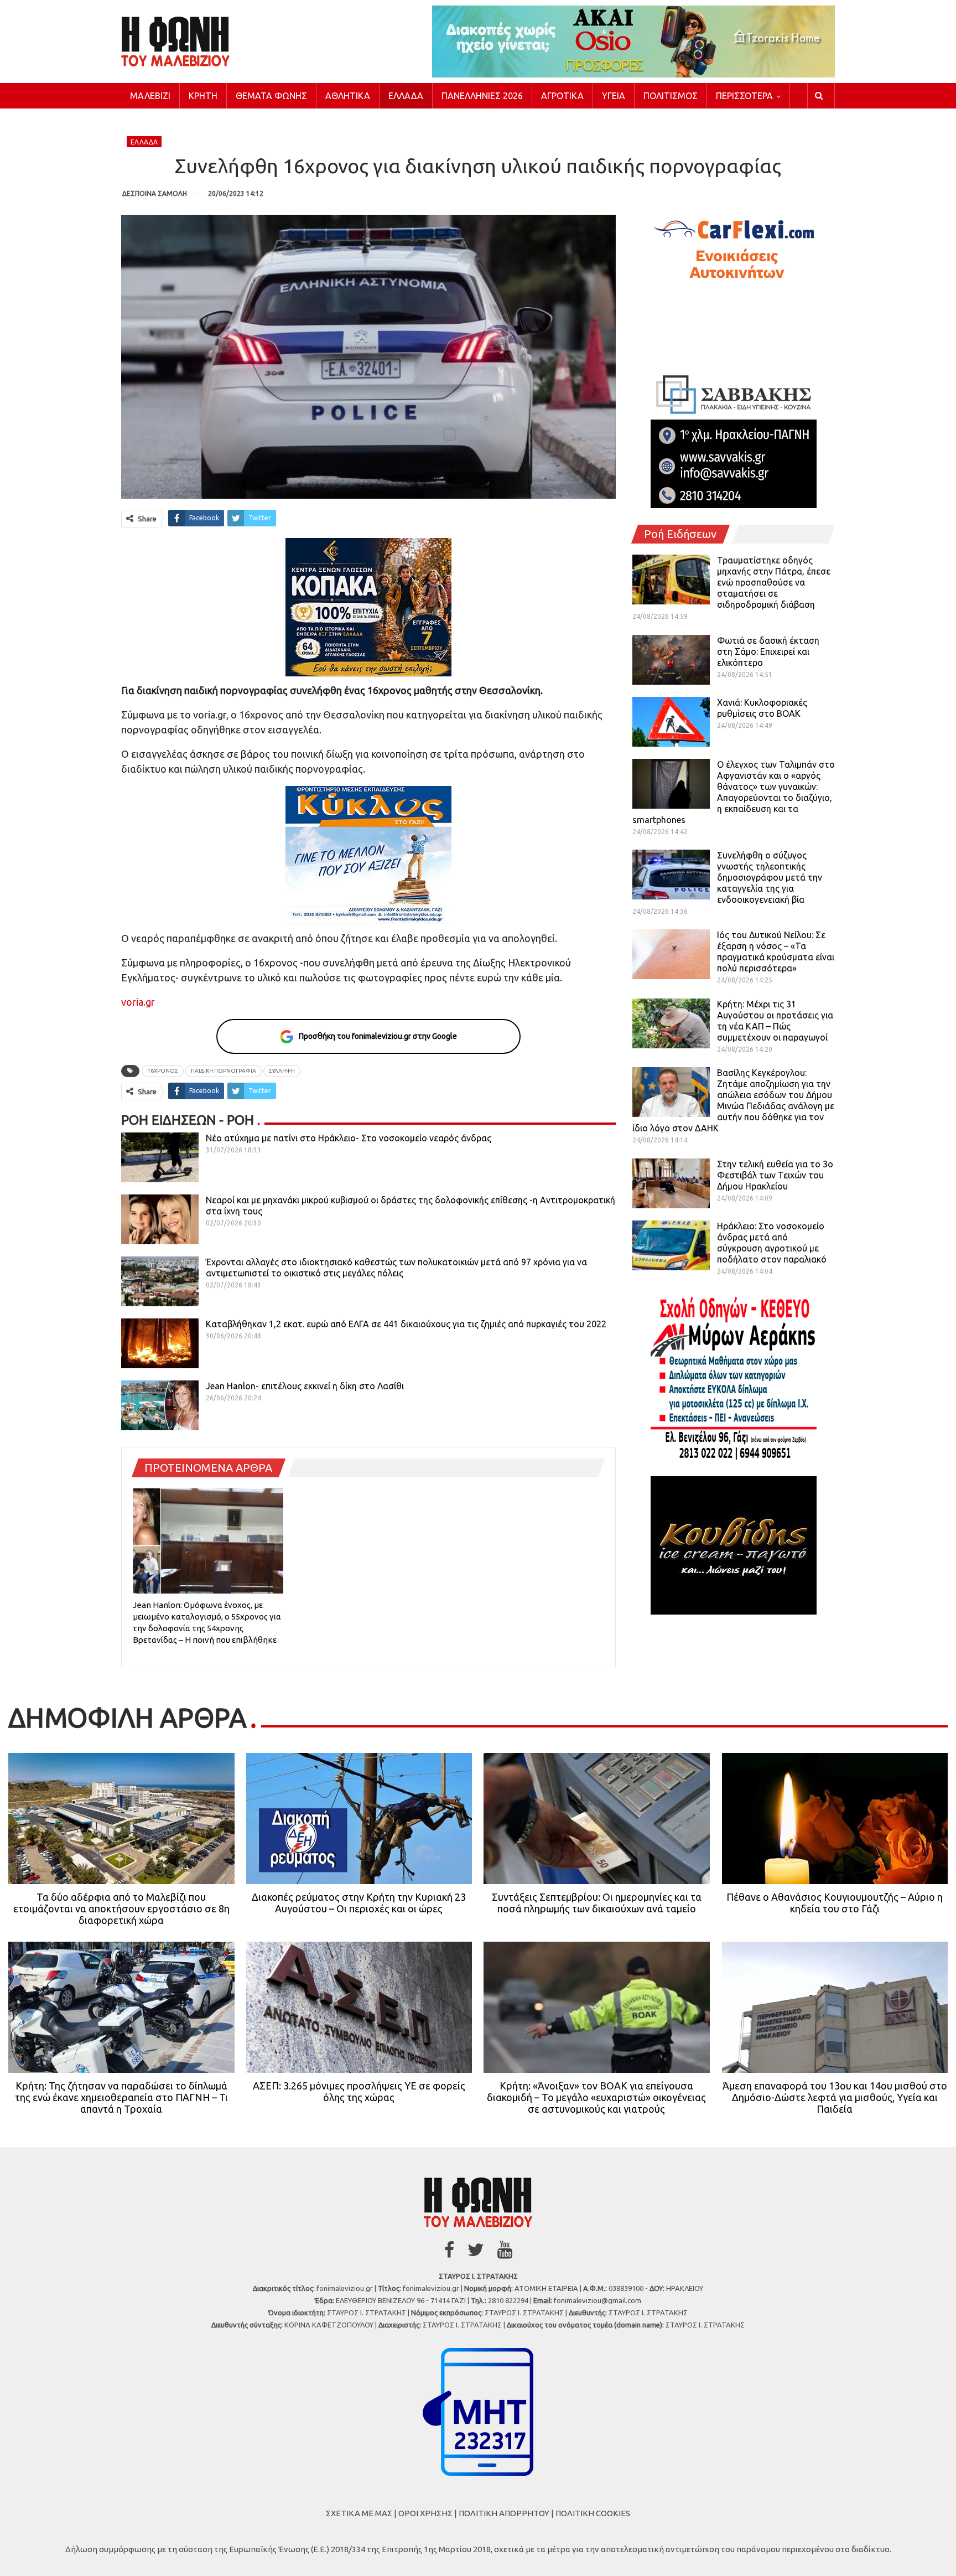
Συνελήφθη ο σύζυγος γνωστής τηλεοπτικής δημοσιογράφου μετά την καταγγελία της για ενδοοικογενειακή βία (770, 877)
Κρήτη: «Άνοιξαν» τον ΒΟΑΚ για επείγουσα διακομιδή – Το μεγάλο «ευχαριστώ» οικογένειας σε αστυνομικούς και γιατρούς (596, 2097)
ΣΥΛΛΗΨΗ (282, 1071)
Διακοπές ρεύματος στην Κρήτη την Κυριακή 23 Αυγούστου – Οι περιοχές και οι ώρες (359, 1903)
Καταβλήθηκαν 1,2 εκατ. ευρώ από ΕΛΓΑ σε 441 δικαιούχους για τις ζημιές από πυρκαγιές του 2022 (406, 1324)
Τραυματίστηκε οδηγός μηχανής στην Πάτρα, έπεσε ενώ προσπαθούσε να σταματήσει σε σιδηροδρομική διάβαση (774, 582)
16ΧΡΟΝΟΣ (163, 1071)
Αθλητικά (348, 96)
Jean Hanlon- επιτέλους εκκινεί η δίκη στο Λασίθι (305, 1386)
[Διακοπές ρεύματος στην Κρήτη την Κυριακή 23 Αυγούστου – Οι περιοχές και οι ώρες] (359, 1819)
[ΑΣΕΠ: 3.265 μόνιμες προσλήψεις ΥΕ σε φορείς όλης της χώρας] (359, 2007)
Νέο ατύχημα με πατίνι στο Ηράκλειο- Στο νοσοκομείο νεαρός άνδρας (349, 1138)
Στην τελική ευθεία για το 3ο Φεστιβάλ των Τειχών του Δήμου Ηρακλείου (775, 1175)
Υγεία (614, 96)
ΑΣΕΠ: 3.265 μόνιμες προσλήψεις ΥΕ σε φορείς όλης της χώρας (359, 2091)
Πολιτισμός (671, 96)
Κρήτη (203, 96)
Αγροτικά (562, 96)
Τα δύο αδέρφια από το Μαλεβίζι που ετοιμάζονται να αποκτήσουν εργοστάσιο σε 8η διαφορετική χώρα (121, 1908)
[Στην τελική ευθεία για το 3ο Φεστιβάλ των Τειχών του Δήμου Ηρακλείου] (671, 1183)
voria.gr (138, 1002)
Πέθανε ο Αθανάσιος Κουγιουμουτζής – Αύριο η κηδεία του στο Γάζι (835, 1903)
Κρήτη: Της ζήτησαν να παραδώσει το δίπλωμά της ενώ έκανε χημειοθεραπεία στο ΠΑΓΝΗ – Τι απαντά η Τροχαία (121, 2097)
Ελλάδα (406, 96)
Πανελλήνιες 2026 (482, 96)
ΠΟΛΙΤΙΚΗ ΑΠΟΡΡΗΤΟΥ (504, 2513)
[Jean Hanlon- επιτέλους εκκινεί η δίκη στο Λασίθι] (160, 1405)
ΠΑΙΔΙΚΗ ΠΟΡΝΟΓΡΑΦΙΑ (224, 1071)
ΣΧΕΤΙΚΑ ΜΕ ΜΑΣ (359, 2513)
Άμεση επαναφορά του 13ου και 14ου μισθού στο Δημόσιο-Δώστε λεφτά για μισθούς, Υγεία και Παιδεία (835, 2097)
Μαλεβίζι (150, 96)
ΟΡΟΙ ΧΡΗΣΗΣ (425, 2513)
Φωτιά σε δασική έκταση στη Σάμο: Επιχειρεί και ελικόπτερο (768, 651)
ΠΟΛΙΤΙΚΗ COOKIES (593, 2513)
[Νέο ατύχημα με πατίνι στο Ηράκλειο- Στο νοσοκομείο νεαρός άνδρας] (160, 1157)
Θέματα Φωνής (271, 96)
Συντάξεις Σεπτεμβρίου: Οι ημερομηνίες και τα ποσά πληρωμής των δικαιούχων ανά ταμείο (597, 1903)
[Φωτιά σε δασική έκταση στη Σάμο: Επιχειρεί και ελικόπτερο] (671, 660)
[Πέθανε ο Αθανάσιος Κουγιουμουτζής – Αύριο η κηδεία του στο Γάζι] (835, 1819)
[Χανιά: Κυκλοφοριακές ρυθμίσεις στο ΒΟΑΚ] (671, 722)
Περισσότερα (744, 96)
